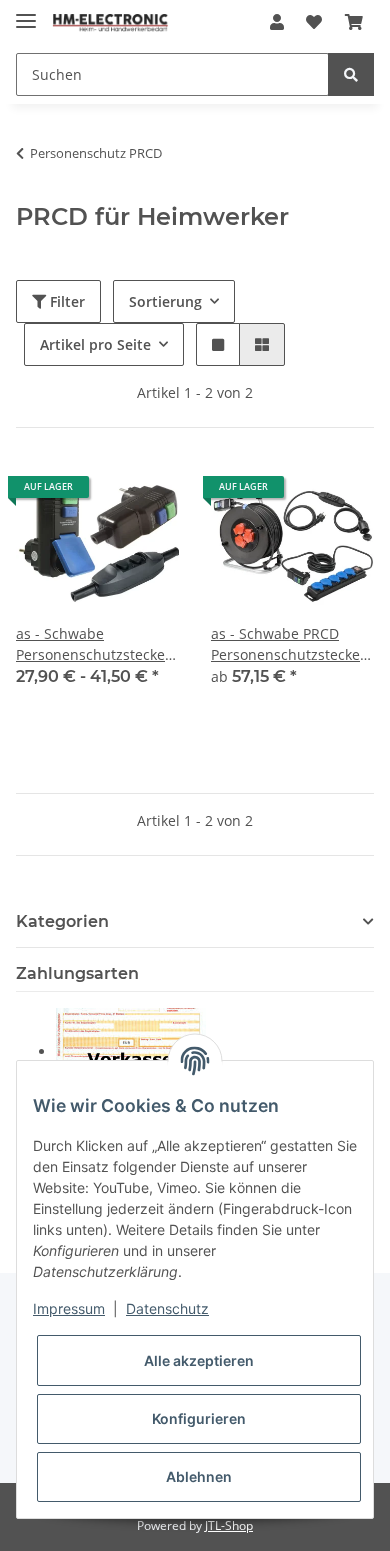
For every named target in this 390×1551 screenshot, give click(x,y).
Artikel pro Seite (95, 344)
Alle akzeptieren (199, 1360)
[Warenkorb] (354, 22)
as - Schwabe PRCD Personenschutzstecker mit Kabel (288, 644)
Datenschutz (167, 1308)
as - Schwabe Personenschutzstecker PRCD (93, 644)
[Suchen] (351, 74)
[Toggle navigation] (26, 12)
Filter (65, 301)
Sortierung (165, 301)
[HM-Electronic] (110, 22)
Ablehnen (199, 1476)
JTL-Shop (229, 1525)
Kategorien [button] (62, 921)
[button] (277, 22)
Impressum (69, 1308)
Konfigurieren (199, 1418)
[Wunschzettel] (314, 22)
